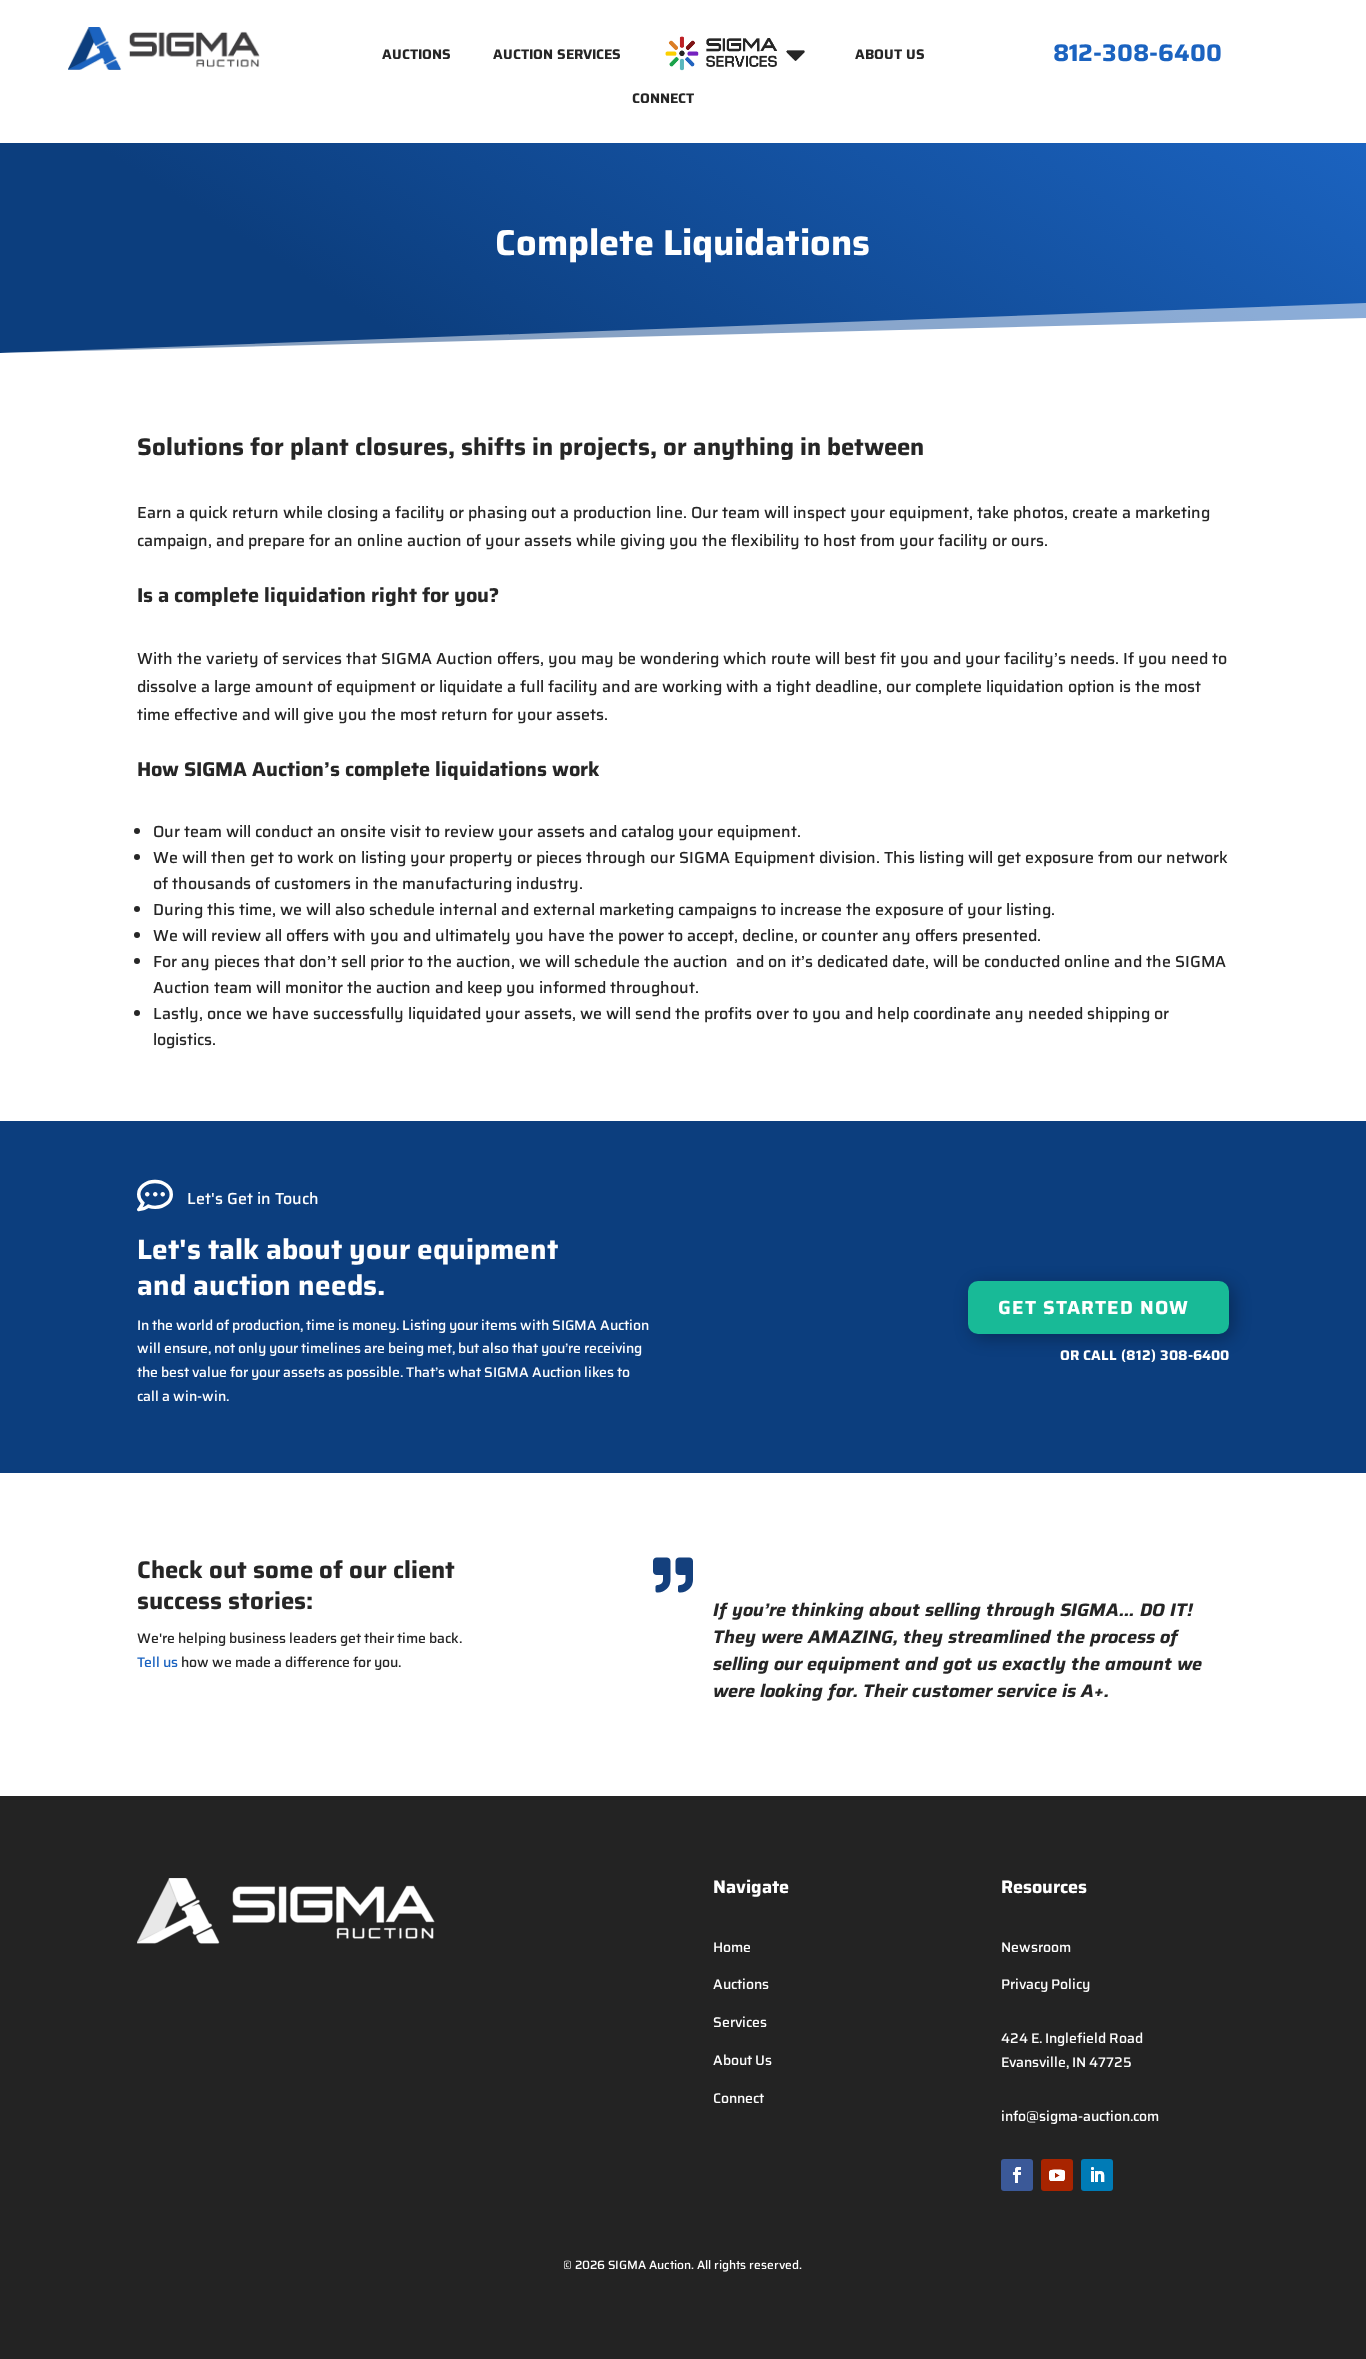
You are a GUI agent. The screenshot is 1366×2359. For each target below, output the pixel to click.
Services (740, 2022)
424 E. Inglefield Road (1072, 2038)
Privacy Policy (1045, 1984)
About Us (890, 56)
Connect (663, 100)
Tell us (157, 1662)
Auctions (416, 56)
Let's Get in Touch (253, 1198)
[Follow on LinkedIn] (1097, 2175)
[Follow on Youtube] (1057, 2175)
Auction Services (557, 56)
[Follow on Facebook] (1017, 2175)
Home (732, 1947)
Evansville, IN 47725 (1066, 2062)
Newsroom (1036, 1947)
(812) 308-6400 (1175, 1355)
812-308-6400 (1137, 53)
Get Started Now (1093, 1307)
